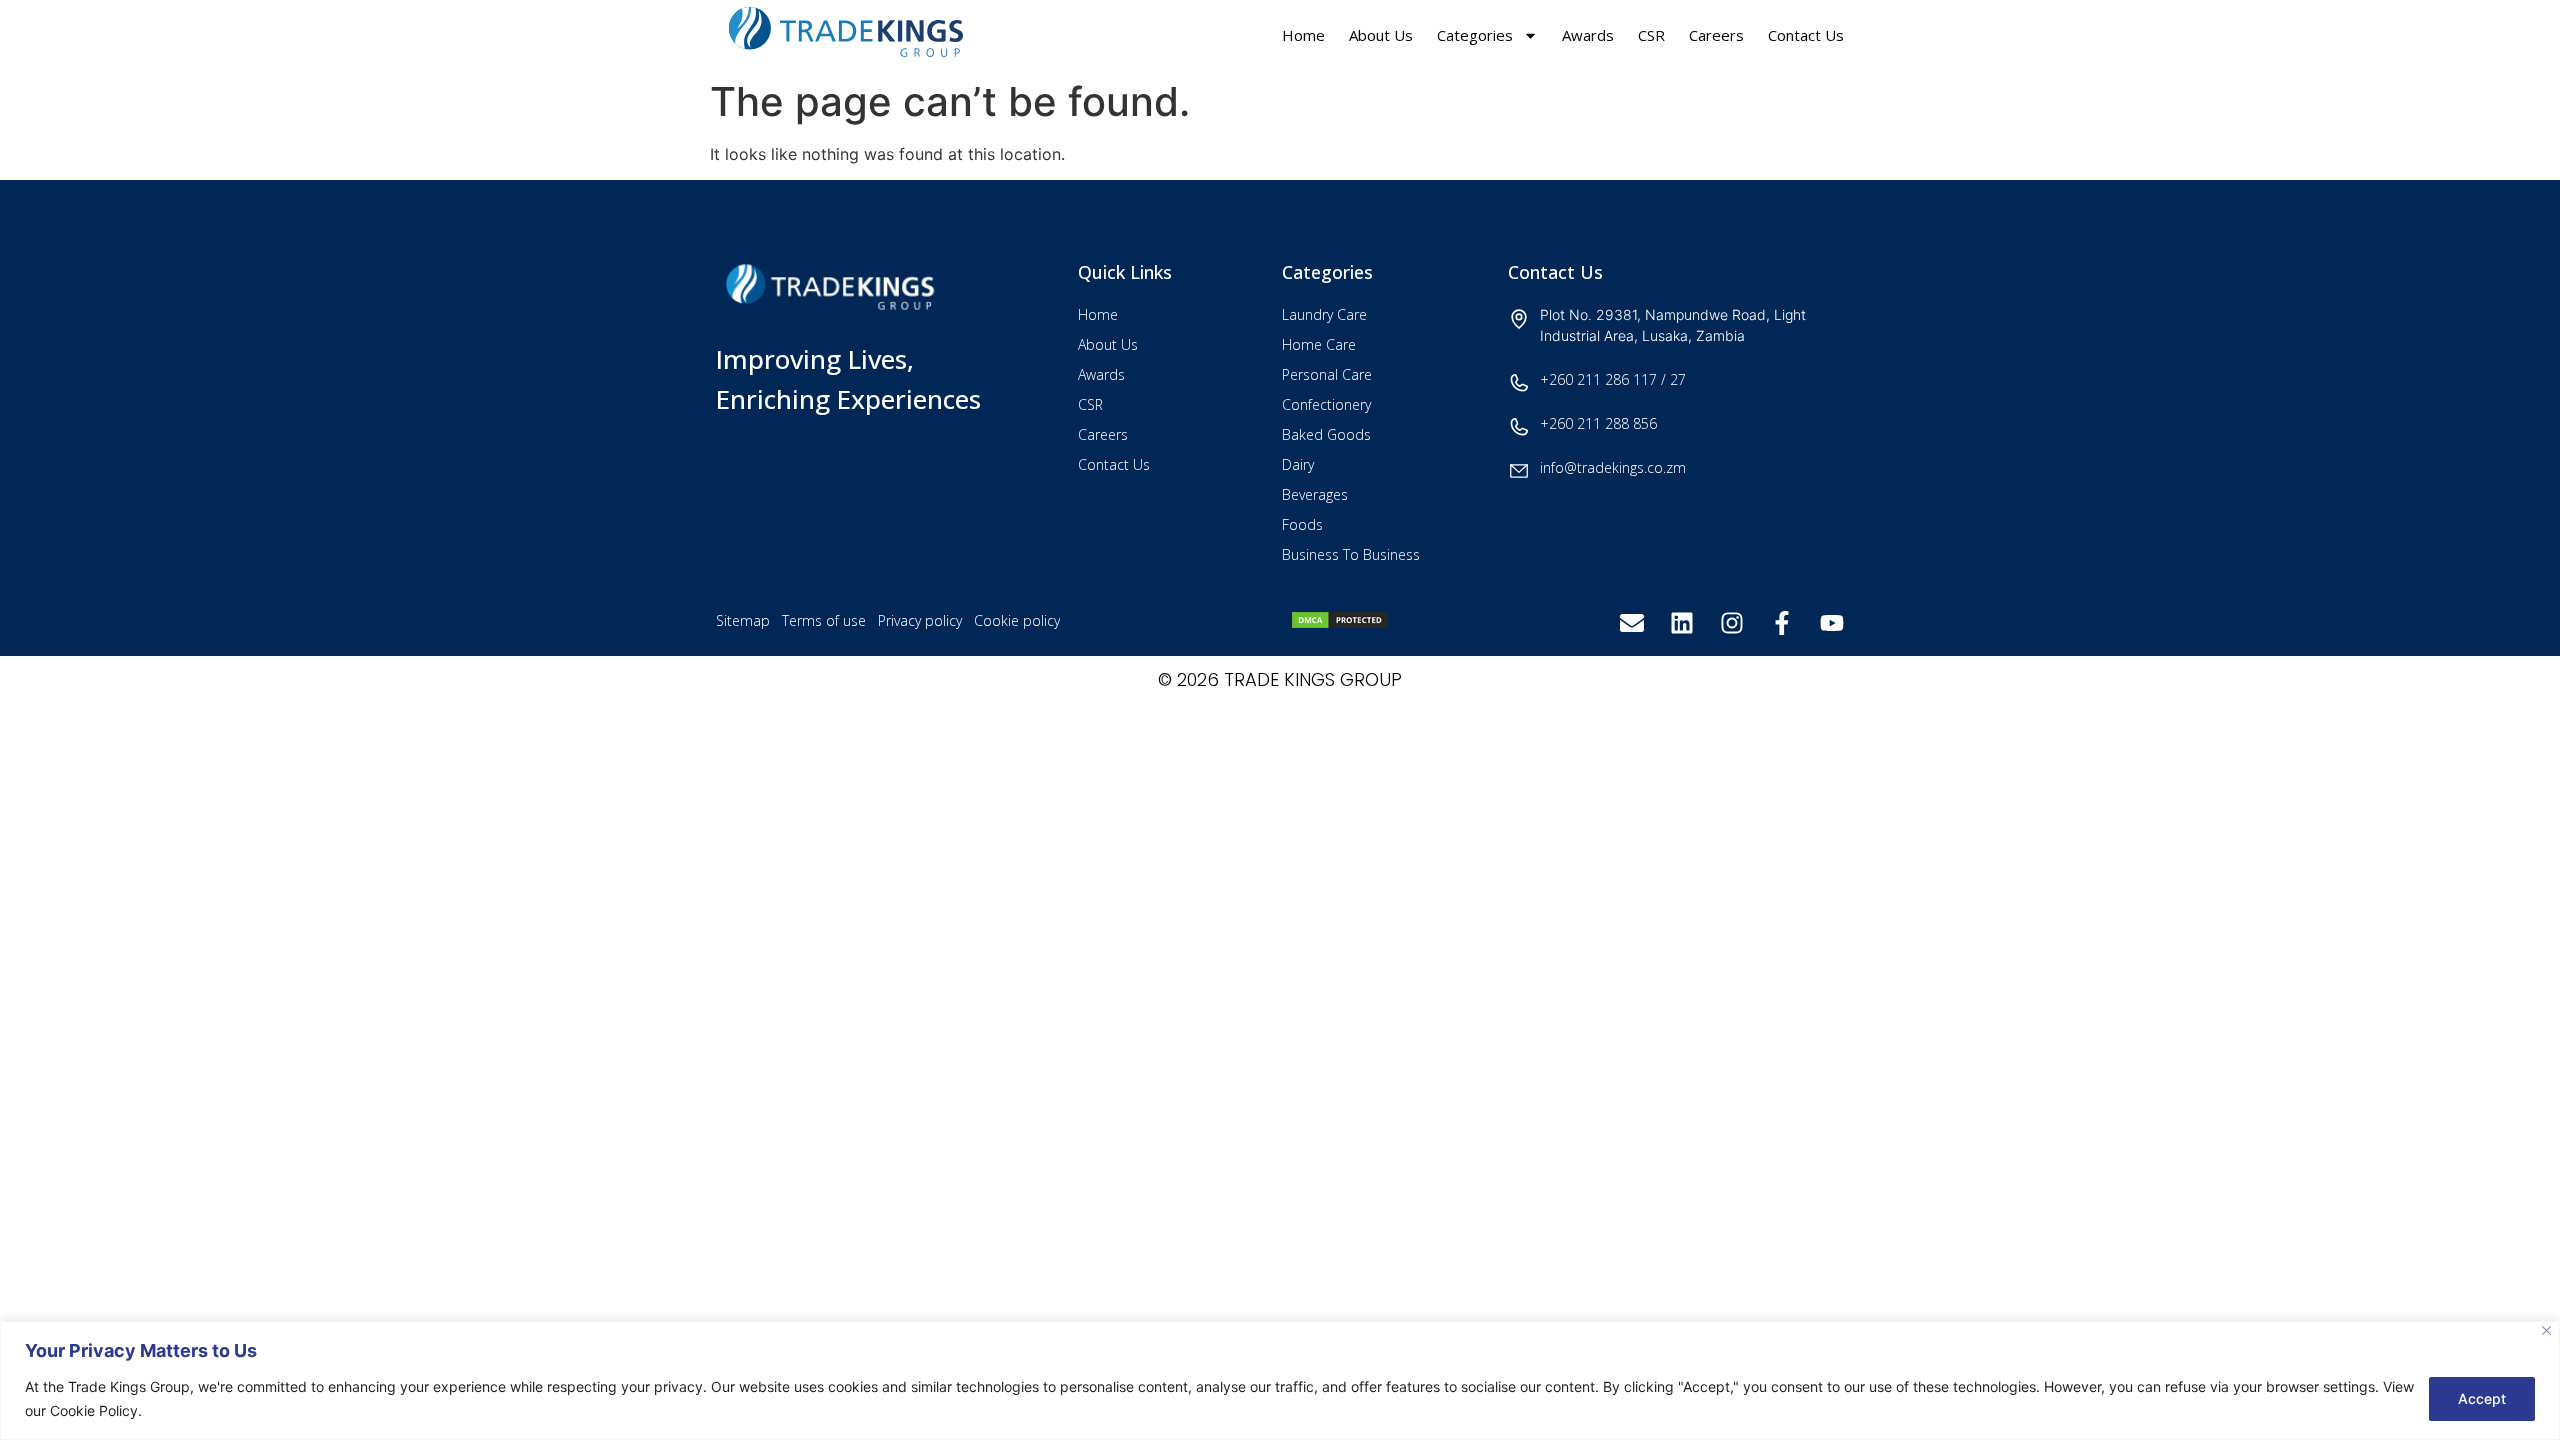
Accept (2482, 1398)
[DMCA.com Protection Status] (1340, 624)
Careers (1716, 35)
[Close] (2546, 1330)
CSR (1651, 35)
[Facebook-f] (1782, 623)
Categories (1475, 35)
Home (1303, 35)
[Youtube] (1832, 623)
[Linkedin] (1682, 623)
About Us (1381, 35)
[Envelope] (1632, 623)
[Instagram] (1732, 623)
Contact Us (1806, 35)
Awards (1588, 35)
